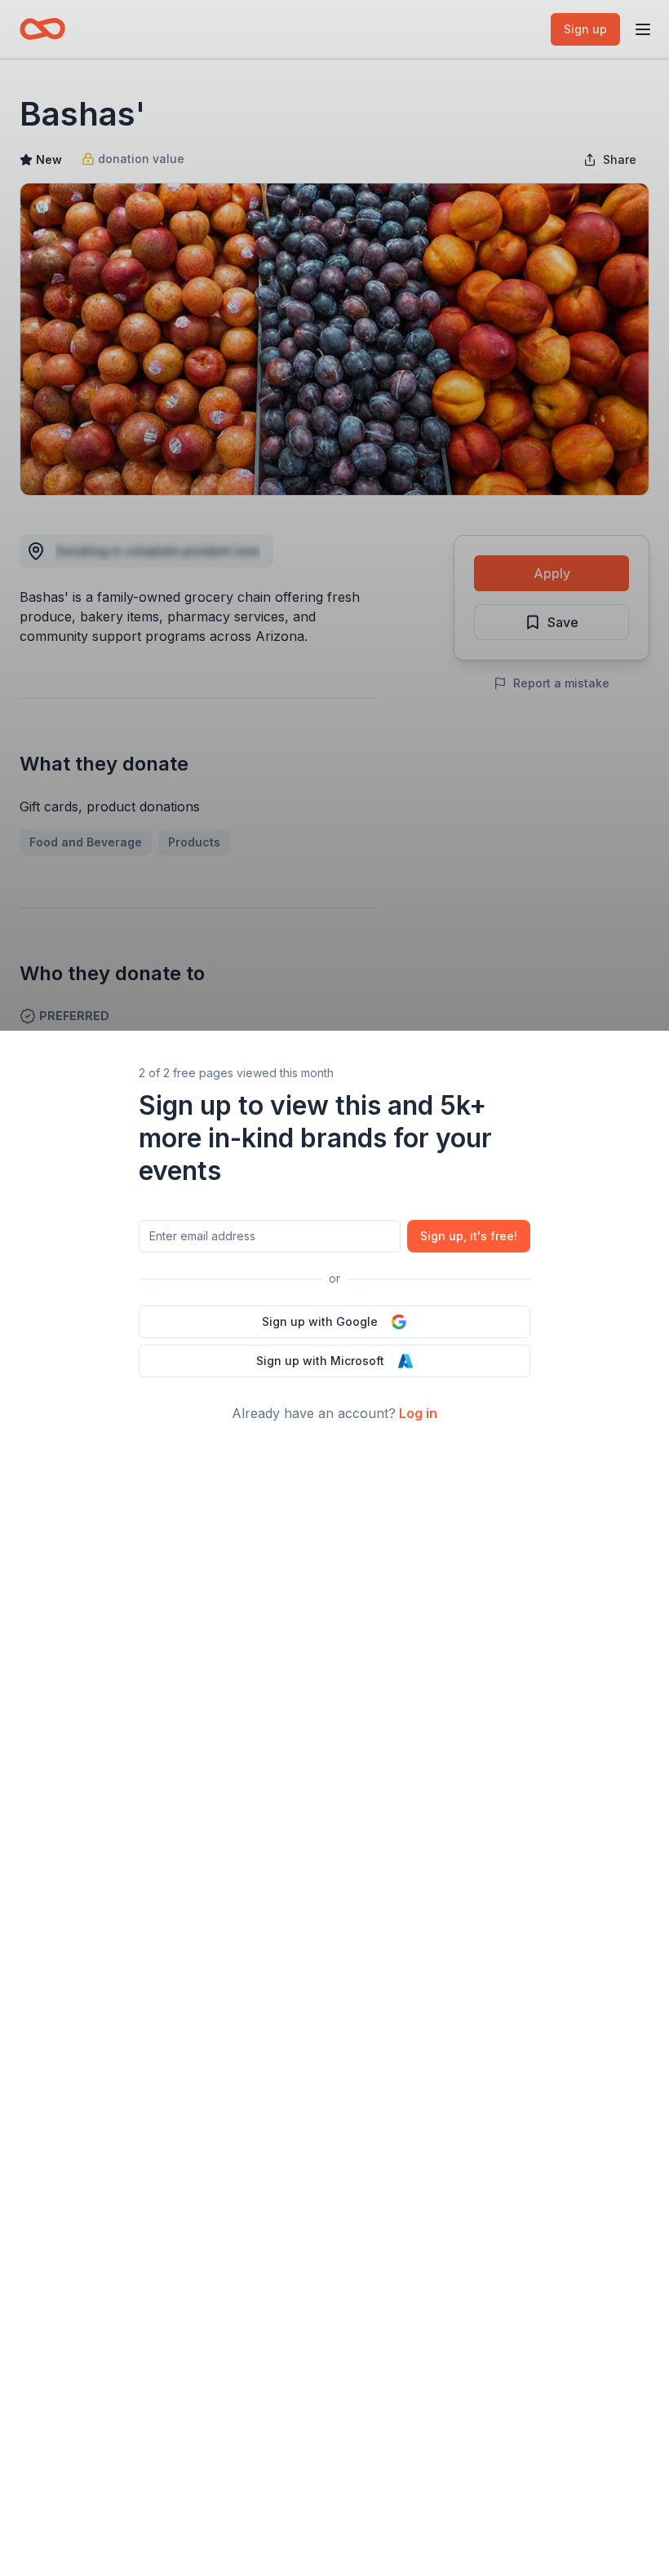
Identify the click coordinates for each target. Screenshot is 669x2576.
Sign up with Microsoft (320, 1361)
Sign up (469, 1236)
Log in (418, 1413)
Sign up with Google (320, 1321)
